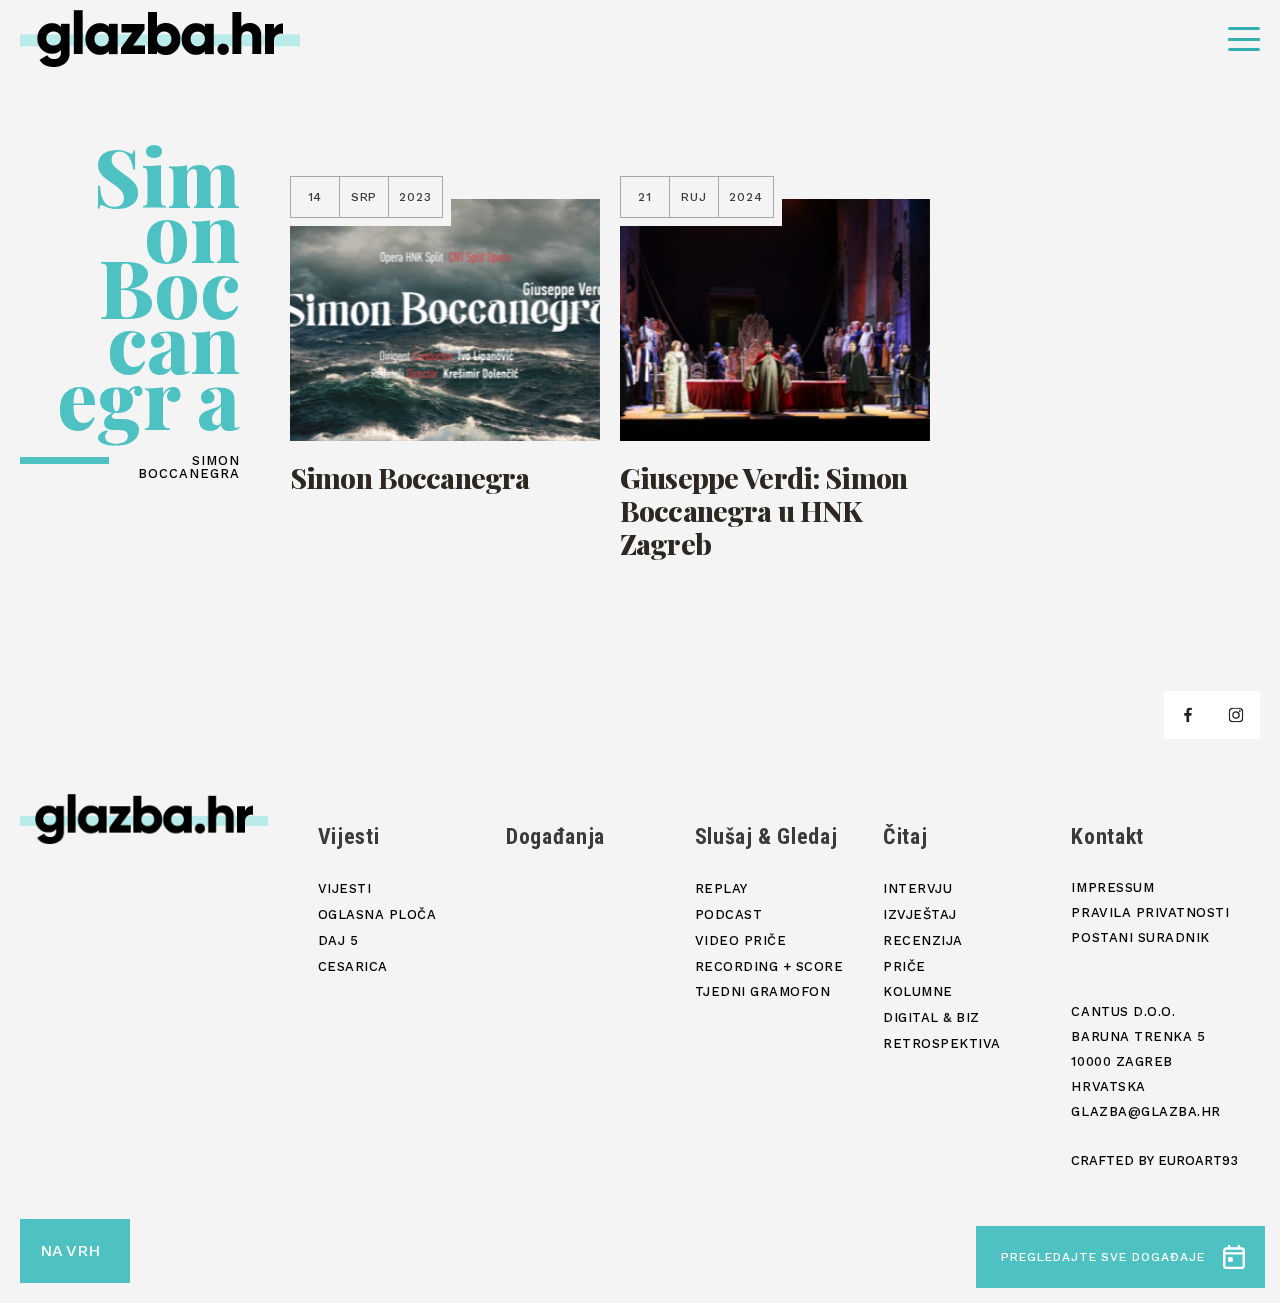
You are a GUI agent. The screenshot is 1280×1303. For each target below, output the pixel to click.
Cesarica (353, 966)
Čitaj (905, 836)
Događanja (555, 836)
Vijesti (349, 836)
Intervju (917, 888)
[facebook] (1188, 715)
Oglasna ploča (377, 914)
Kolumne (918, 991)
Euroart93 (1198, 1160)
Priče (904, 966)
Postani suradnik (1140, 937)
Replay (721, 888)
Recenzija (923, 940)
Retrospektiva (942, 1043)
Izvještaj (920, 914)
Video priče (741, 940)
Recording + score (769, 966)
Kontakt (1107, 836)
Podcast (729, 914)
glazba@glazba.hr (1145, 1111)
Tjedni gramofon (763, 991)
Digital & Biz (931, 1017)
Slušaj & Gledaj (766, 836)
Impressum (1112, 887)
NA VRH (70, 1250)
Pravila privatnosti (1150, 912)
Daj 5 (338, 940)
